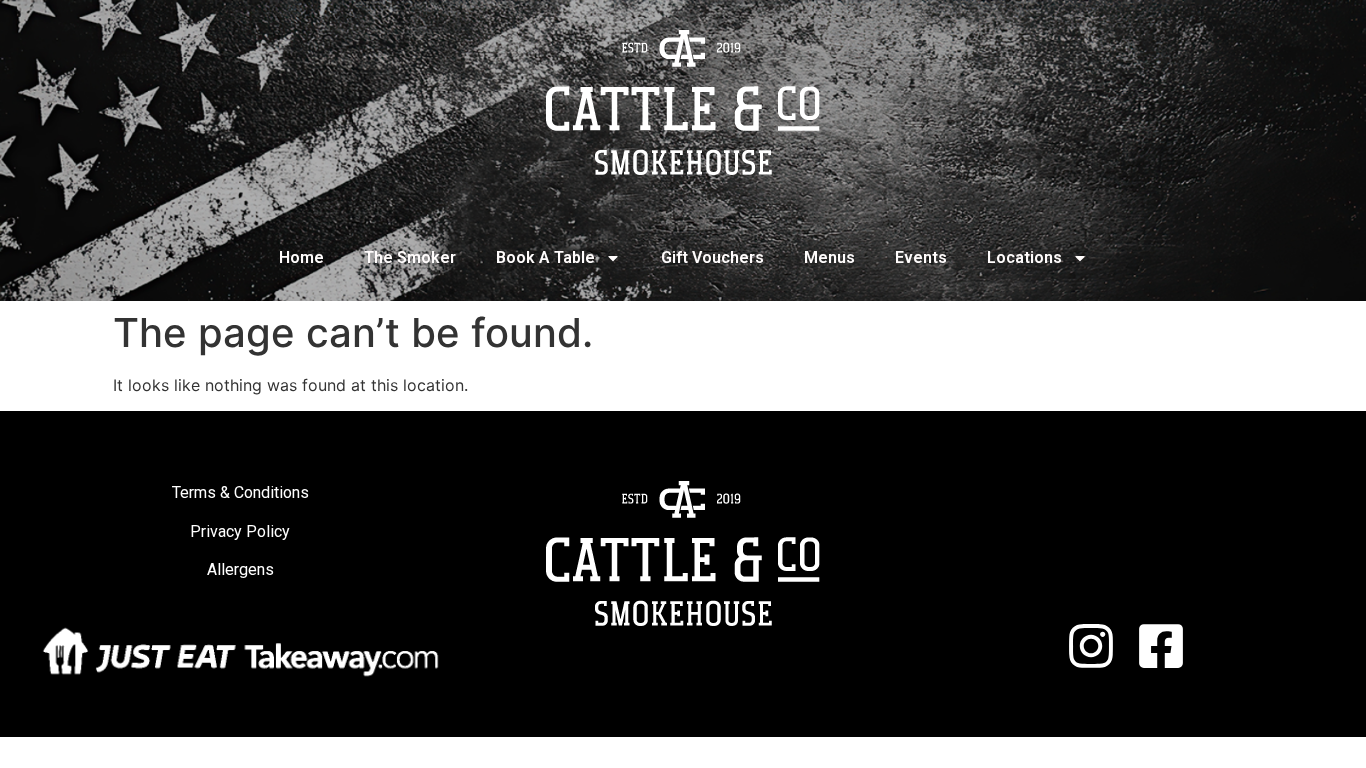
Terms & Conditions (240, 492)
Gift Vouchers (712, 257)
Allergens (240, 569)
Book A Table (545, 257)
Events (921, 257)
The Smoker (410, 257)
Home (301, 257)
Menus (829, 257)
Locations (1024, 257)
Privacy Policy (240, 531)
